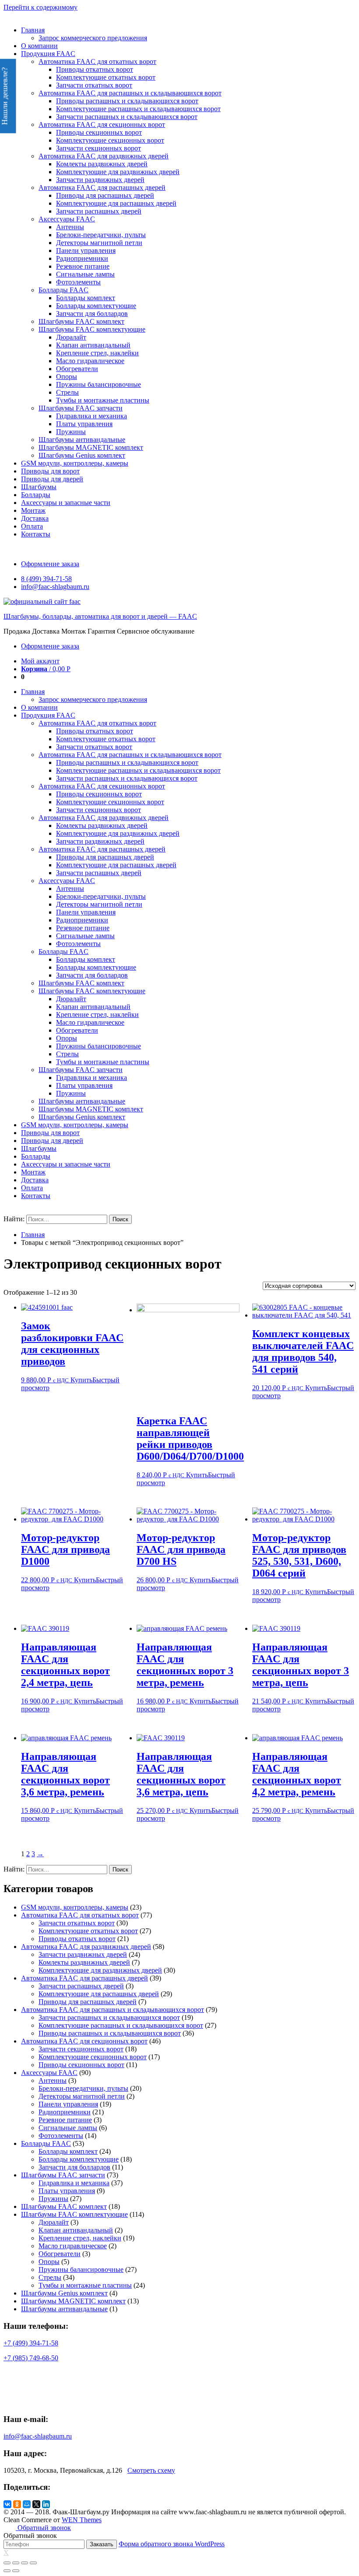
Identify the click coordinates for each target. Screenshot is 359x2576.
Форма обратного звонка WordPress (172, 2544)
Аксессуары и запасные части (66, 503)
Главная (33, 30)
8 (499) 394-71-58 (46, 579)
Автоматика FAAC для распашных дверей (102, 188)
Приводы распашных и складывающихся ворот (127, 101)
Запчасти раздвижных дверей (100, 180)
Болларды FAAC (63, 290)
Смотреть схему (151, 2470)
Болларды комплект (86, 298)
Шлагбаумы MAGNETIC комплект (91, 447)
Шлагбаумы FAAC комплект (81, 321)
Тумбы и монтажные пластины (103, 400)
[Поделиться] (16, 2563)
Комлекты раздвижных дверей (102, 164)
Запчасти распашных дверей (99, 211)
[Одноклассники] (17, 2504)
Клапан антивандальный (93, 345)
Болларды (36, 495)
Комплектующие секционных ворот (110, 140)
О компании (39, 46)
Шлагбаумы (39, 487)
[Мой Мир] (27, 2504)
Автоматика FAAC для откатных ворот (97, 61)
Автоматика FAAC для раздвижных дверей (104, 156)
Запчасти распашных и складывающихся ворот (127, 117)
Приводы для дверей (52, 479)
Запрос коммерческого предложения (93, 38)
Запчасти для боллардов (92, 314)
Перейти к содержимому (40, 7)
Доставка (35, 518)
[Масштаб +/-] (33, 2563)
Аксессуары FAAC (67, 219)
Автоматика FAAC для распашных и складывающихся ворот (130, 93)
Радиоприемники (82, 258)
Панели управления (86, 251)
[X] (36, 2504)
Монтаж (33, 510)
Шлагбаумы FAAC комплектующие (92, 329)
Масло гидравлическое (90, 361)
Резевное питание (83, 266)
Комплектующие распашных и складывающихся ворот (138, 109)
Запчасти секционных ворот (99, 148)
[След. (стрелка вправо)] (16, 2571)
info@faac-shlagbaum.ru (55, 587)
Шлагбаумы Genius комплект (82, 455)
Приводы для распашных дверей (105, 195)
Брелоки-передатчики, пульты (101, 235)
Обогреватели (77, 369)
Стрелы (67, 392)
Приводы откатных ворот (95, 69)
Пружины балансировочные (99, 384)
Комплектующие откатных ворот (106, 77)
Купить (81, 1380)
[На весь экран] (25, 2563)
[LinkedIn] (46, 2504)
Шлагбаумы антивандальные (82, 440)
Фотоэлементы (78, 282)
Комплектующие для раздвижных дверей (118, 172)
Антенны (70, 227)
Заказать (102, 2544)
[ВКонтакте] (7, 2504)
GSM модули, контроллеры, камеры (75, 463)
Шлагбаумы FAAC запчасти (81, 408)
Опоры (67, 377)
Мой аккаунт (40, 661)
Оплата (32, 526)
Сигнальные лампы (85, 274)
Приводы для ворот (50, 471)
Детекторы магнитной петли (99, 243)
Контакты (36, 534)
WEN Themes (82, 2520)
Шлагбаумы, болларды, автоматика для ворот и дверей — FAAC (100, 616)
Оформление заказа (50, 564)
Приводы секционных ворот (99, 132)
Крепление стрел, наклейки (97, 353)
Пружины (71, 432)
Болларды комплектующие (96, 306)
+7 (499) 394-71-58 (31, 2343)
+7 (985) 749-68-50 (31, 2358)
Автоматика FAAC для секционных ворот (102, 124)
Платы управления (84, 424)
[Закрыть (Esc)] (7, 2563)
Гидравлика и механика (92, 416)
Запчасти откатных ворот (94, 85)
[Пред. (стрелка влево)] (7, 2571)
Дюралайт (71, 337)
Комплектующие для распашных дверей (116, 203)
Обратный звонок (43, 2528)
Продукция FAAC (48, 54)
